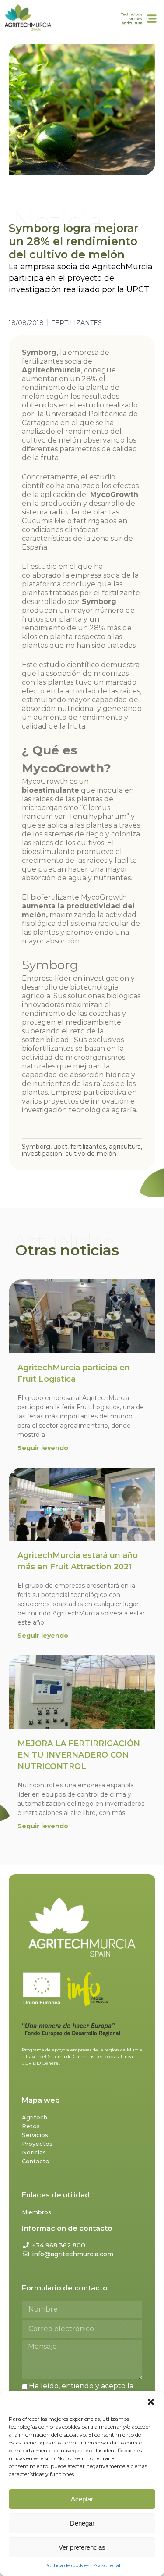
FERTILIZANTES (77, 323)
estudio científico (69, 665)
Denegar (82, 2523)
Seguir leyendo (43, 1448)
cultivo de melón (91, 1154)
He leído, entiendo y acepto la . (78, 2390)
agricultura (125, 1147)
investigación (42, 1154)
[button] (151, 2402)
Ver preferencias (82, 2547)
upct (60, 1147)
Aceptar (82, 2499)
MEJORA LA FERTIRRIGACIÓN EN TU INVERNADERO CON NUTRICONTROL (79, 1755)
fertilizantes (88, 1147)
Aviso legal (107, 2565)
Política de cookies (67, 2565)
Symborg (36, 1147)
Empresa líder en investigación (76, 978)
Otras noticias (67, 1250)
